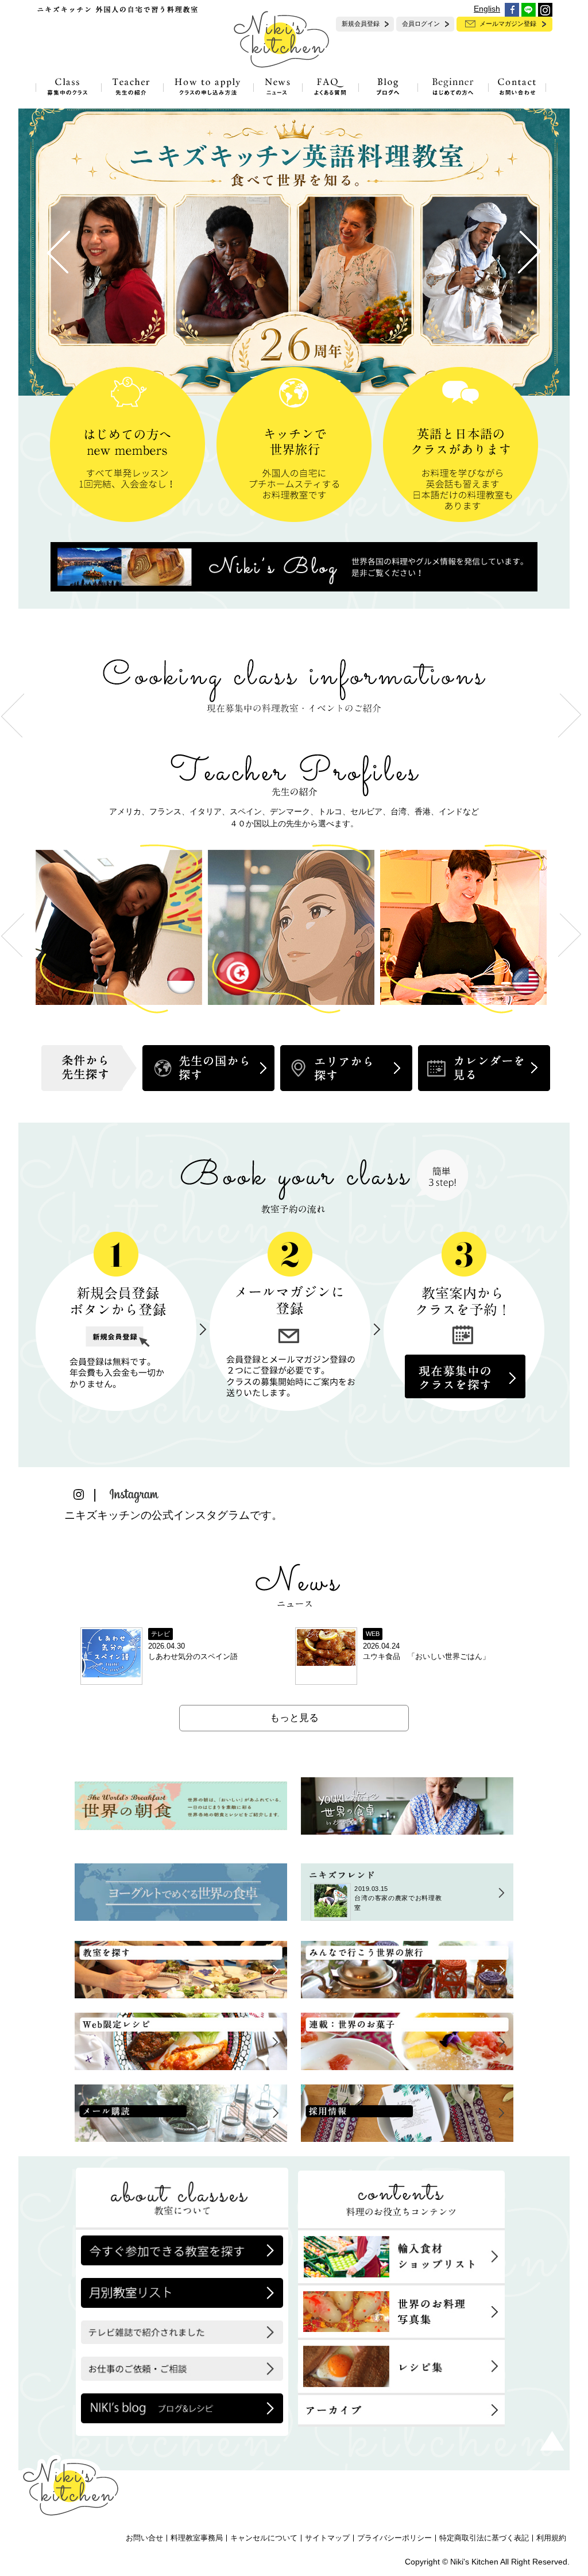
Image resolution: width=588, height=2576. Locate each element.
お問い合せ (144, 2538)
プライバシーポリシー (394, 2538)
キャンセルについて (264, 2538)
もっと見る (294, 1718)
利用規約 (551, 2538)
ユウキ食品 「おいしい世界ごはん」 (426, 1657)
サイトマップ (327, 2538)
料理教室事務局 (197, 2538)
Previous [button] (13, 935)
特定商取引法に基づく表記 (484, 2538)
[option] (122, 935)
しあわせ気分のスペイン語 (193, 1657)
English (487, 9)
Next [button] (570, 935)
